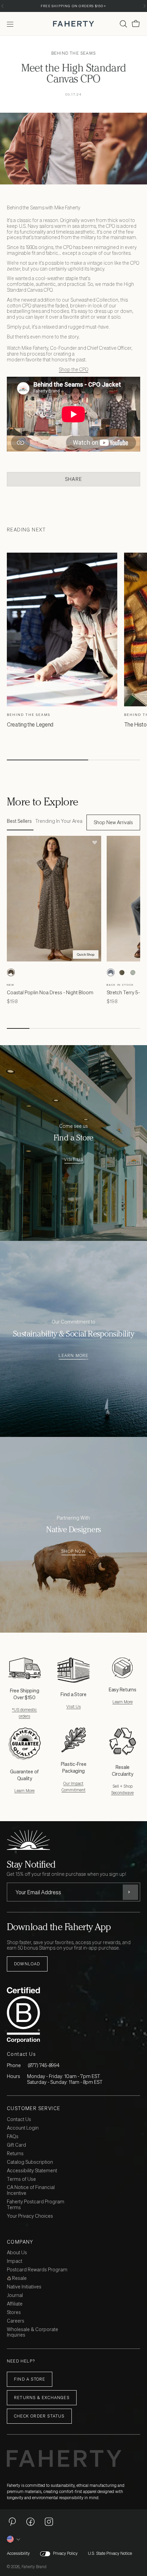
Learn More (73, 1356)
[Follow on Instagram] (49, 2521)
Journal (15, 2295)
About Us (17, 2253)
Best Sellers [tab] (19, 821)
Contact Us (19, 2120)
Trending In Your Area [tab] (59, 821)
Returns (15, 2154)
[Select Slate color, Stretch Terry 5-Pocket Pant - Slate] (111, 972)
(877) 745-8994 (44, 2065)
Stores (14, 2312)
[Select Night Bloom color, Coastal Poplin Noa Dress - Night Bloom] (11, 972)
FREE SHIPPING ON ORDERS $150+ (73, 6)
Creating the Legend (30, 724)
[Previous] (3, 6)
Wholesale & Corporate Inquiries (32, 2332)
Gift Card (16, 2145)
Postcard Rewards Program (37, 2270)
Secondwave (122, 1793)
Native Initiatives (24, 2287)
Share (73, 479)
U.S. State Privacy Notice (110, 2553)
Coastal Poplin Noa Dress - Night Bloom (50, 992)
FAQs (13, 2137)
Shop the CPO (73, 369)
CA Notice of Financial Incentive (31, 2190)
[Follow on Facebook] (30, 2521)
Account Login (23, 2128)
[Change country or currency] (14, 2539)
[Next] (144, 6)
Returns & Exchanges (42, 2398)
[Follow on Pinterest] (12, 2521)
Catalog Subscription (30, 2162)
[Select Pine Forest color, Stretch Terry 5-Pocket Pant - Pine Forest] (122, 972)
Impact (15, 2261)
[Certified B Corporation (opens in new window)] (72, 2015)
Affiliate (15, 2304)
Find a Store (30, 2379)
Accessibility (18, 2553)
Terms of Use (21, 2179)
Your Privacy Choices (30, 2216)
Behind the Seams (73, 53)
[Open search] (123, 24)
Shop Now (73, 1552)
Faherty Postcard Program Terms (36, 2205)
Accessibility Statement (32, 2171)
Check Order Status (39, 2416)
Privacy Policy (65, 2553)
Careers (16, 2321)
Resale (19, 2278)
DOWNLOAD (27, 1964)
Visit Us (74, 1160)
